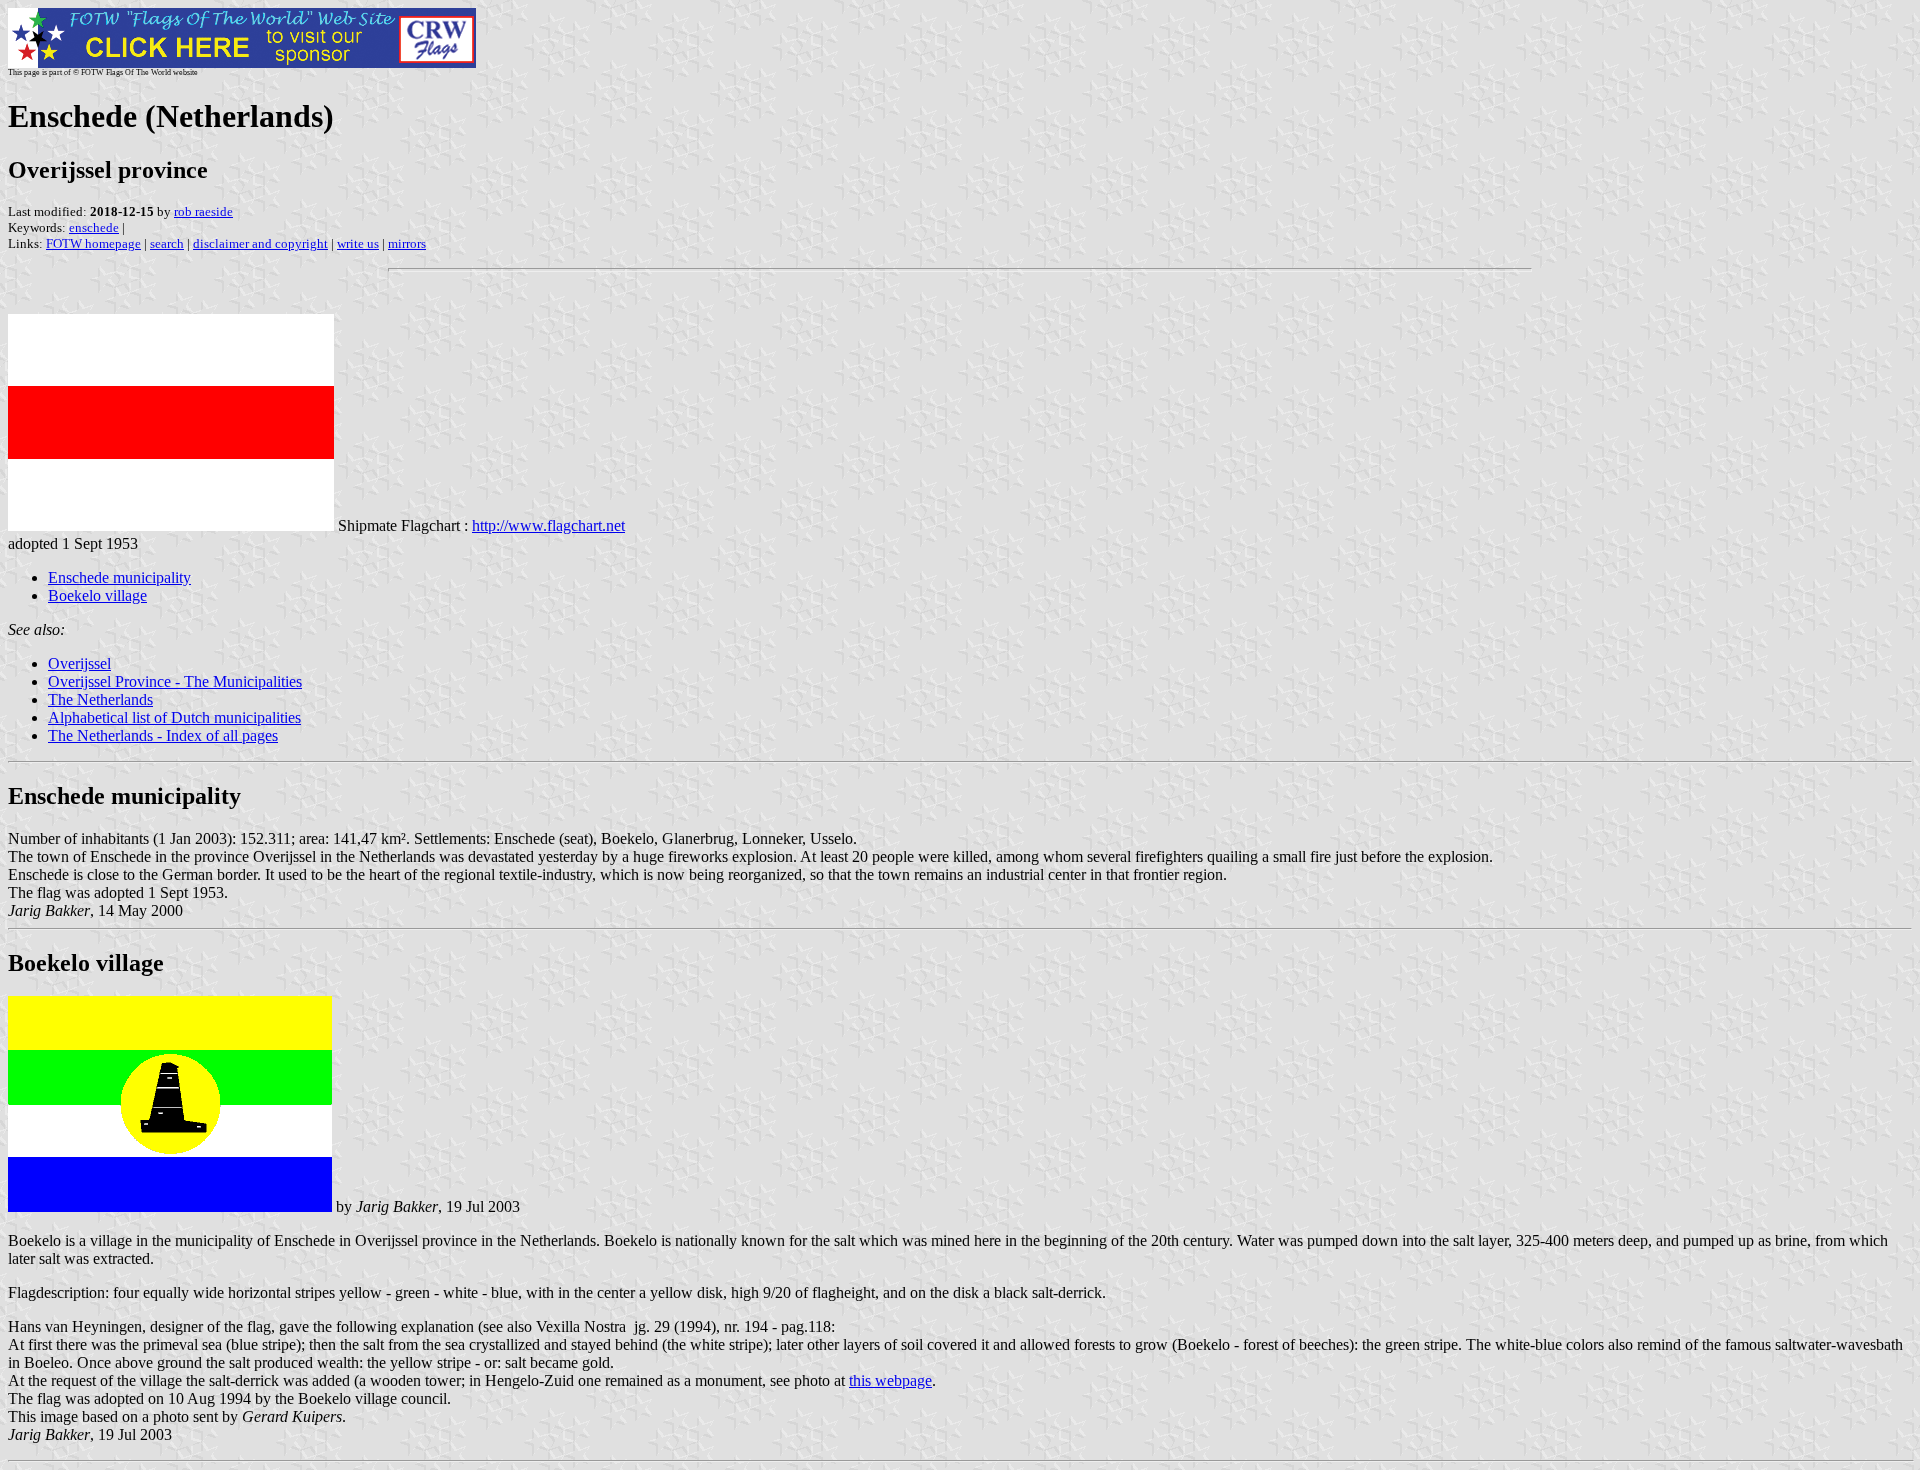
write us (358, 243)
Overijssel (79, 663)
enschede (94, 227)
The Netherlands (100, 699)
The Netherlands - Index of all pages (163, 735)
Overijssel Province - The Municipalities (175, 681)
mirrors (407, 243)
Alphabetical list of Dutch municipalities (174, 717)
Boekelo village (97, 595)
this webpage (890, 1380)
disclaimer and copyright (260, 243)
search (167, 243)
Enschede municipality (119, 577)
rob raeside (203, 211)
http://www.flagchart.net (548, 525)
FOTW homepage (93, 243)
